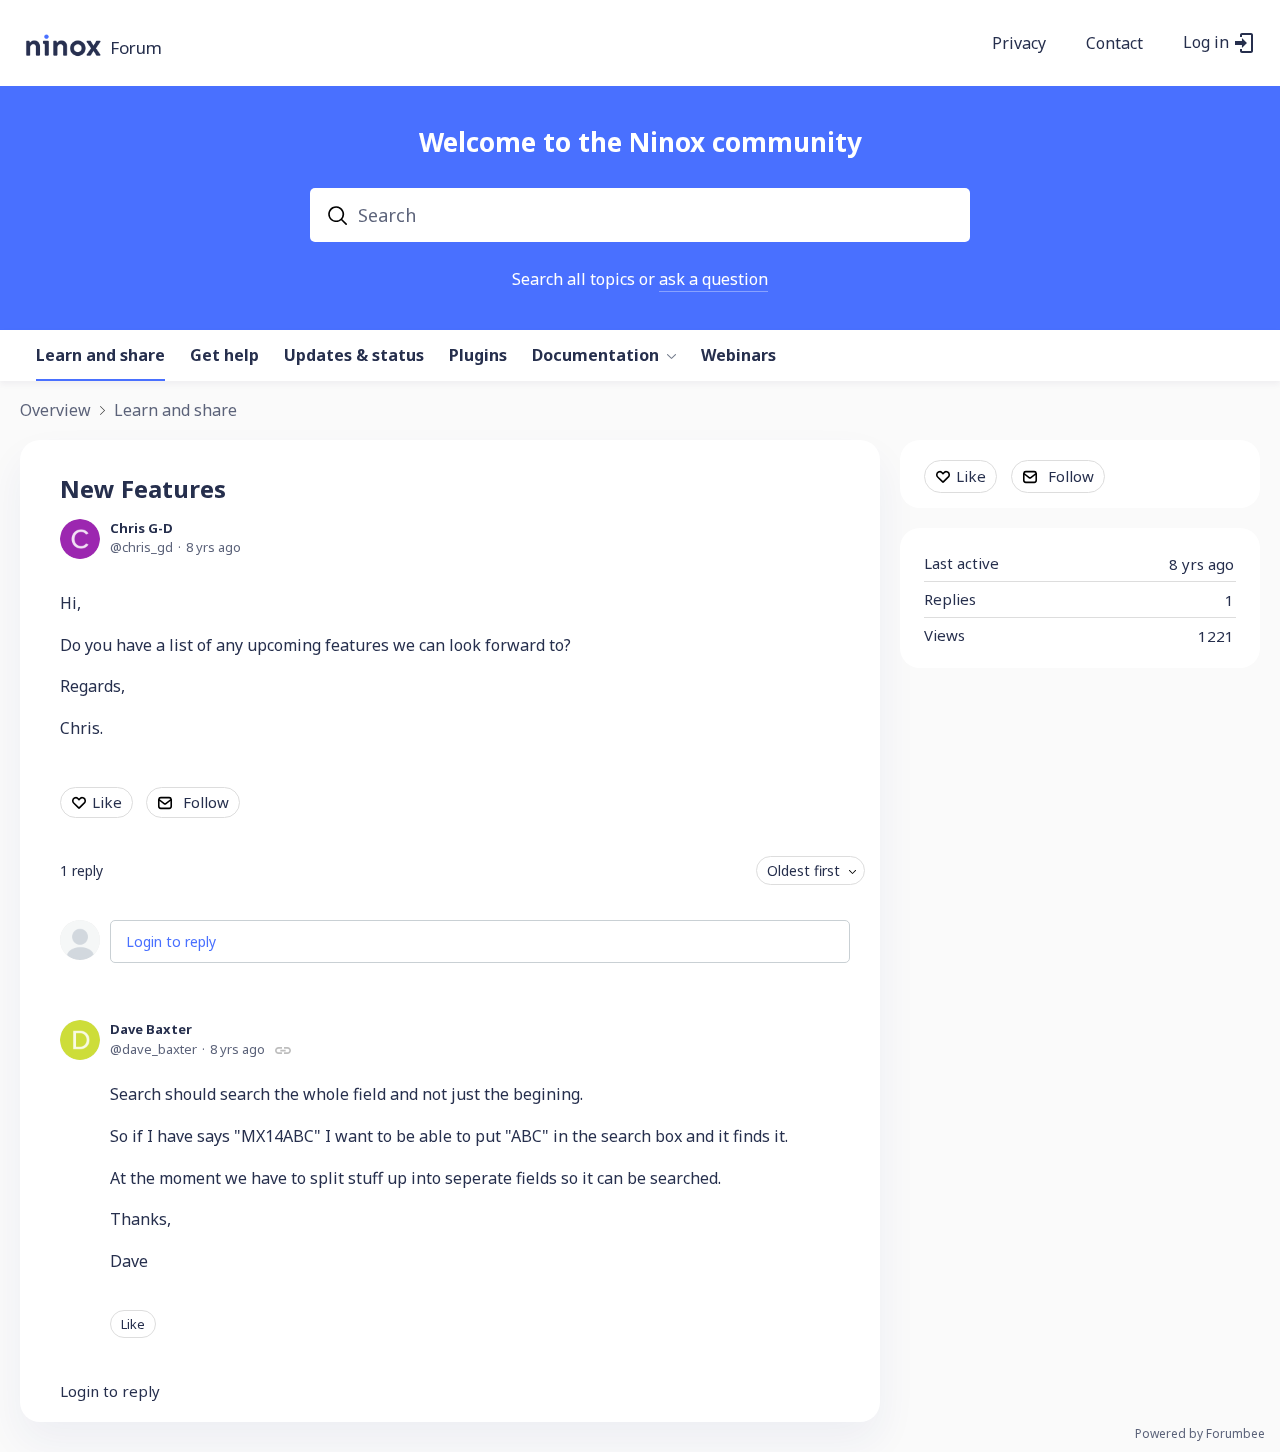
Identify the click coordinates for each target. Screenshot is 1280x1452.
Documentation (595, 356)
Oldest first (803, 870)
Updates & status (354, 356)
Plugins (478, 356)
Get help (224, 356)
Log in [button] (1206, 43)
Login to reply (171, 941)
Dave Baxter (151, 1029)
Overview (55, 411)
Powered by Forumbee (1200, 1434)
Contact (1114, 44)
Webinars (738, 356)
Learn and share (100, 356)
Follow (206, 802)
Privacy (1019, 44)
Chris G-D (141, 528)
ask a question (713, 279)
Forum (136, 48)
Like (107, 802)
